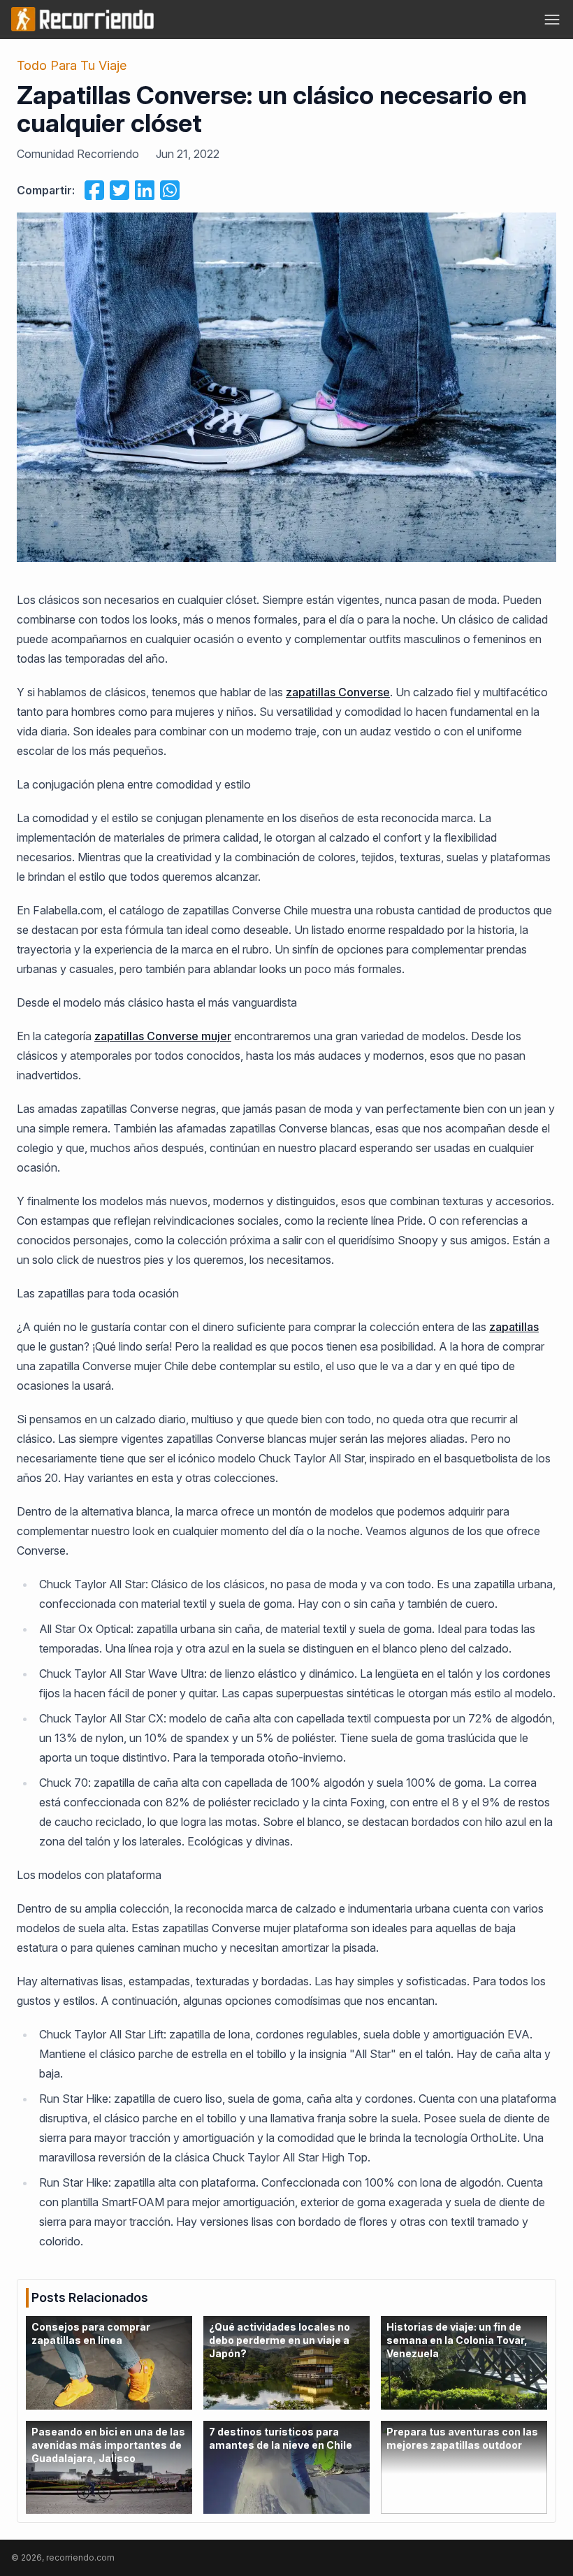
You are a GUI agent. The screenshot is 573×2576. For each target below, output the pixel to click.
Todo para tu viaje (72, 65)
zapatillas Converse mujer (163, 1036)
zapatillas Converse (338, 692)
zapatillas (514, 1327)
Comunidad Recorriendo (78, 154)
